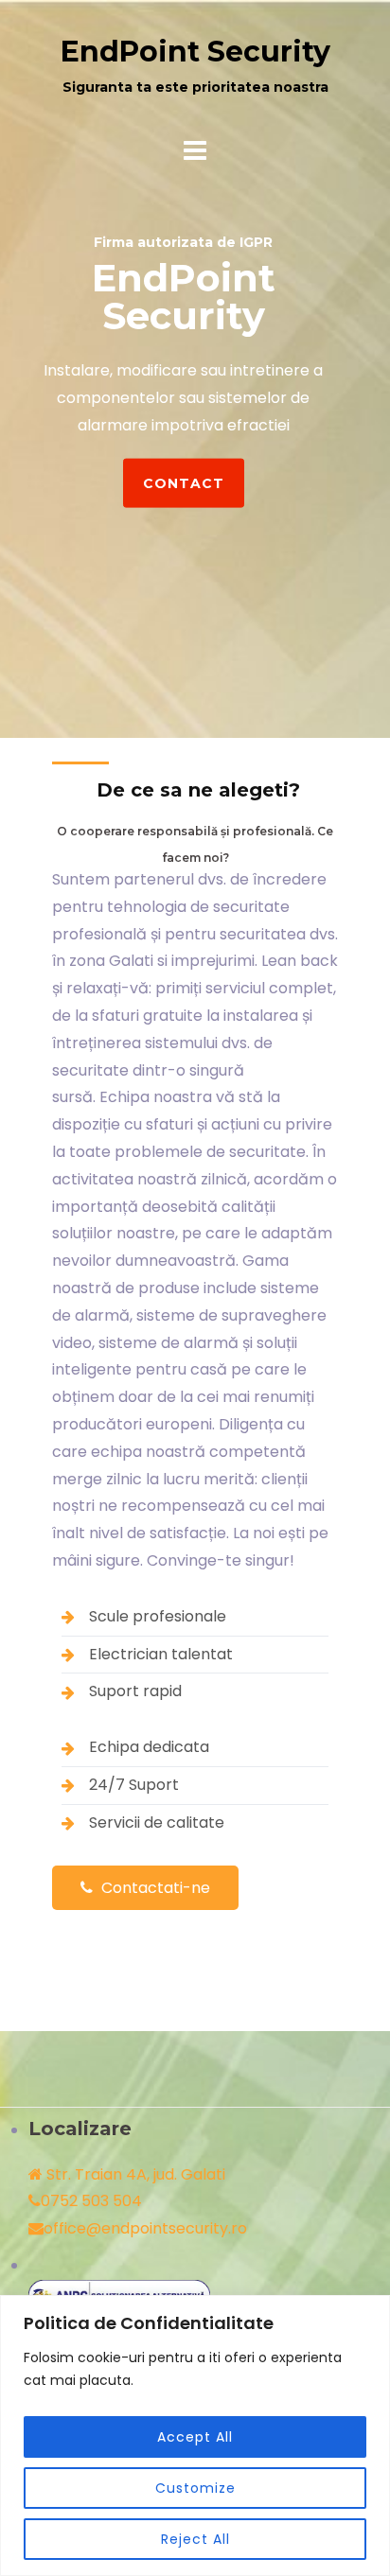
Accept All (195, 2437)
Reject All (195, 2539)
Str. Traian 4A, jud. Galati (134, 2174)
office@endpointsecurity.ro (145, 2228)
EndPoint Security (195, 52)
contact (184, 482)
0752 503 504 (91, 2201)
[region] (195, 2436)
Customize (195, 2488)
